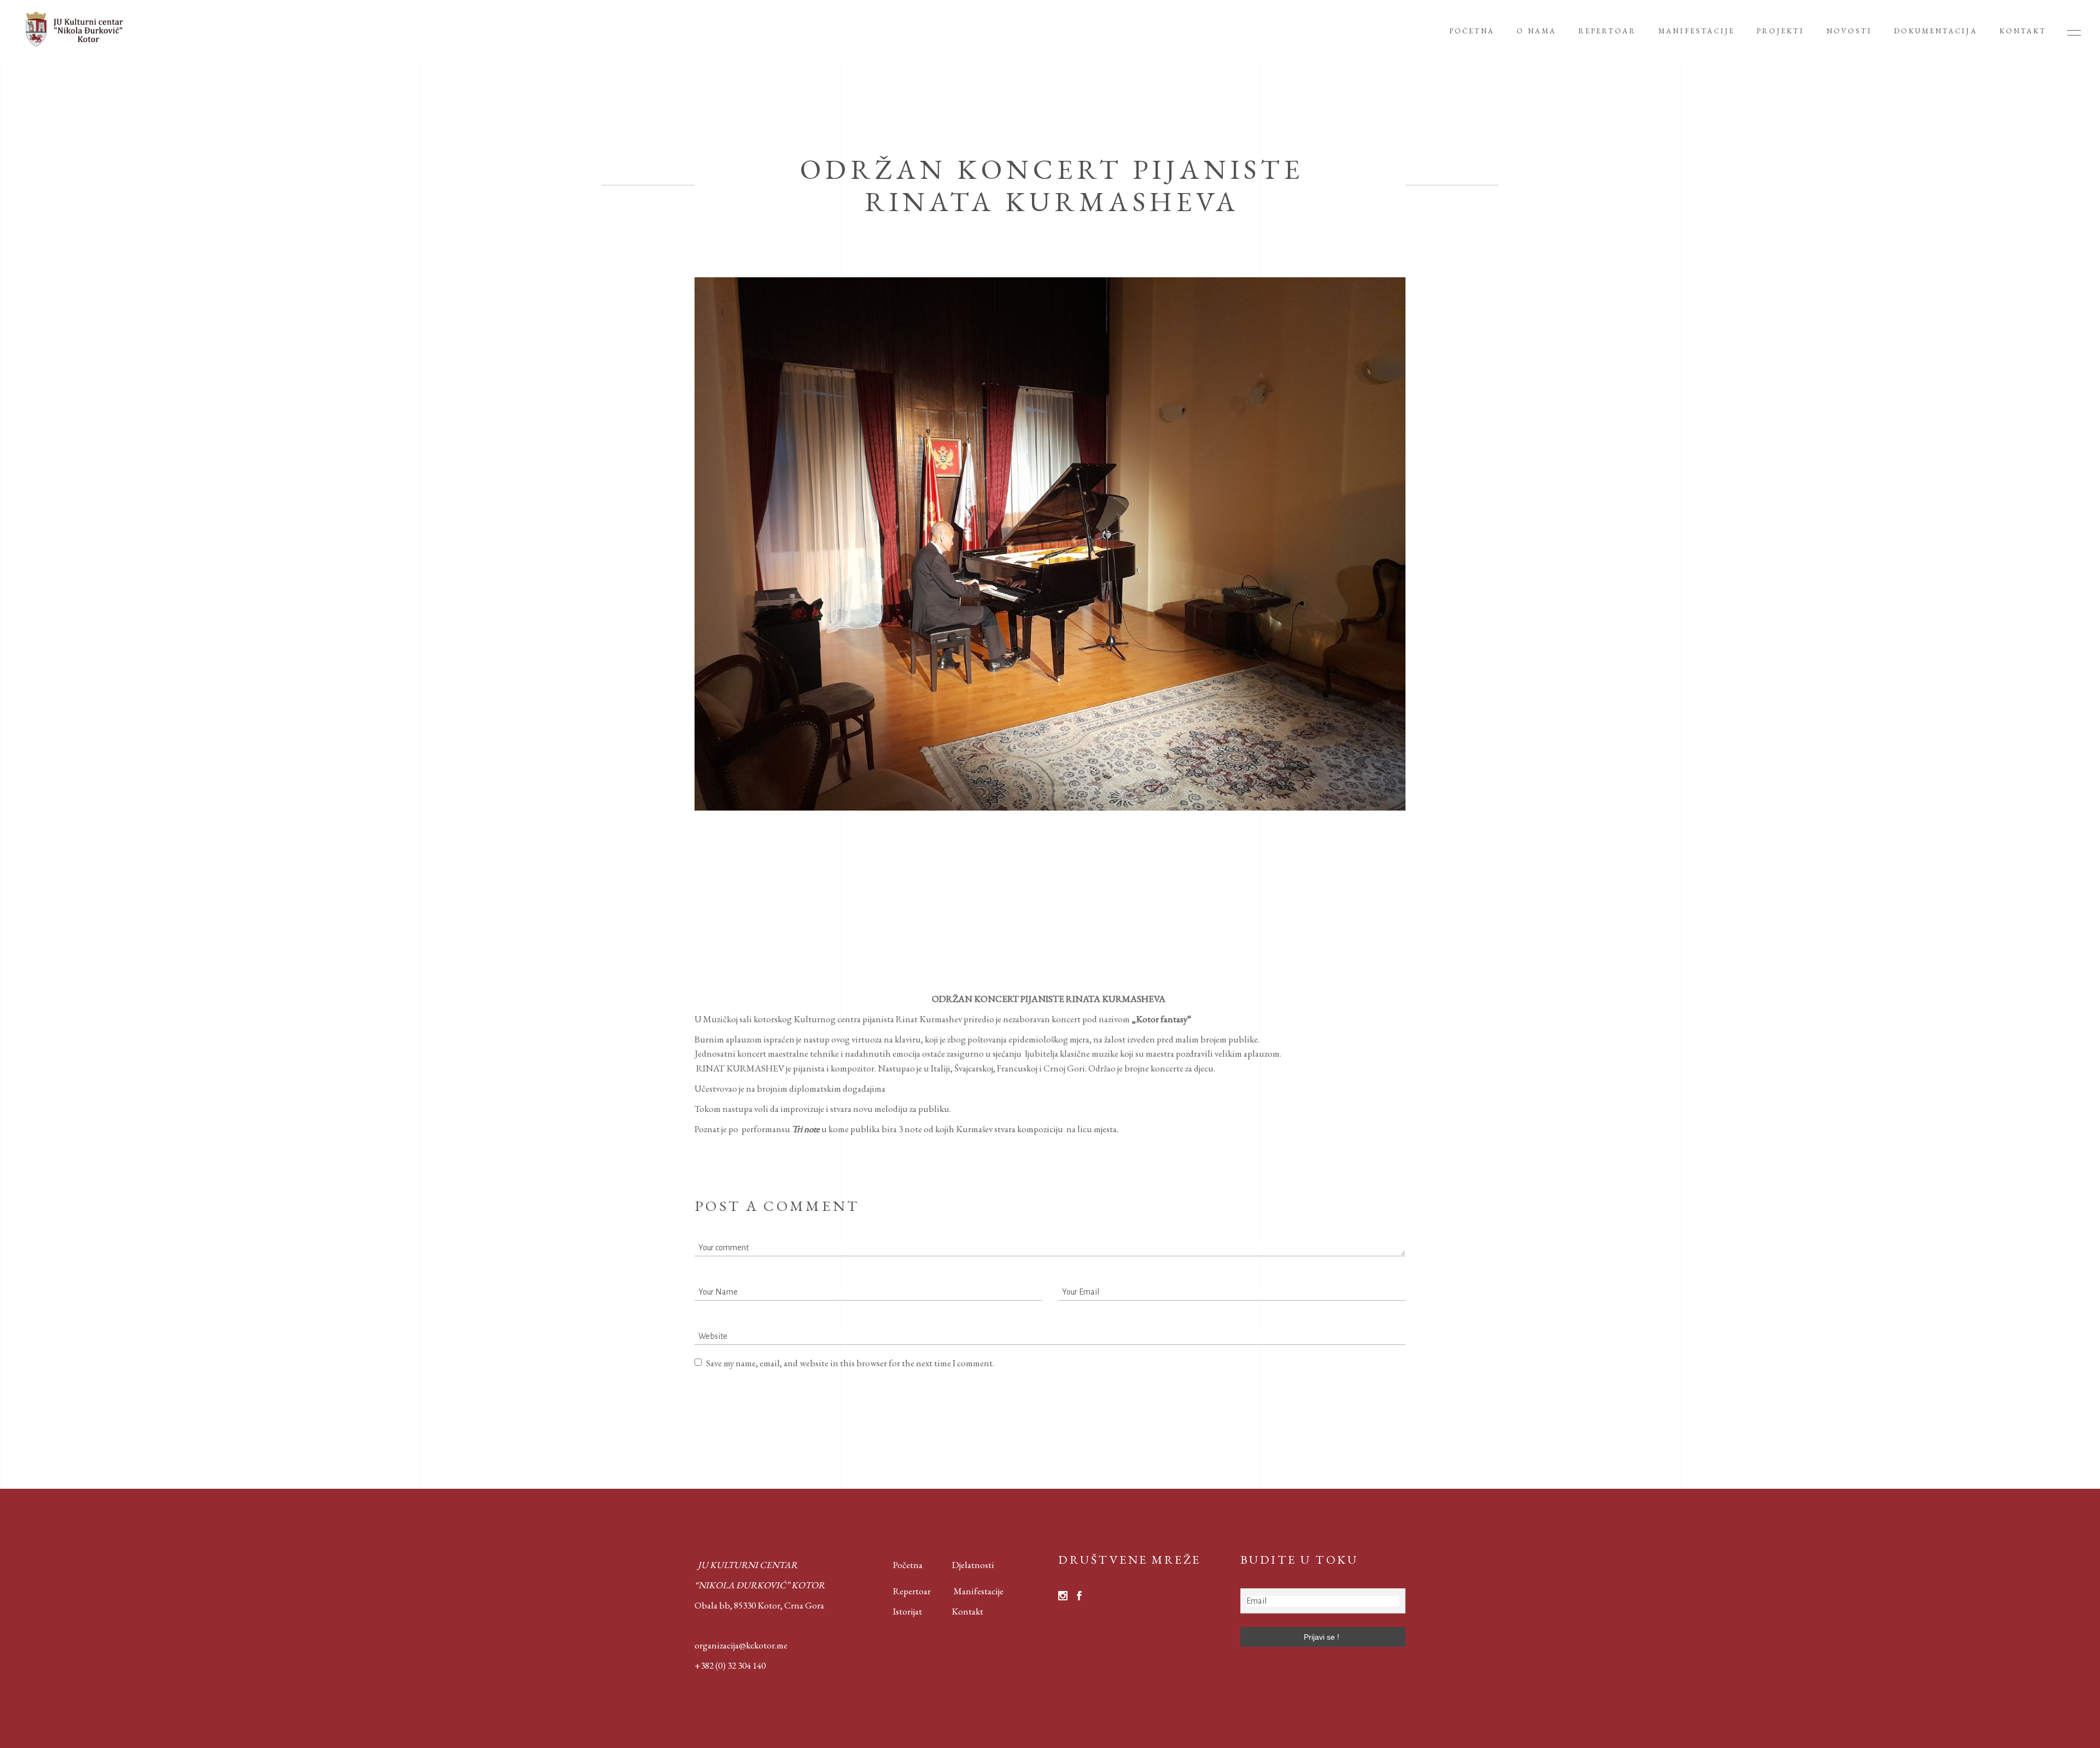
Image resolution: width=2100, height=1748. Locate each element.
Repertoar (904, 1591)
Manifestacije (979, 1591)
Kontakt (967, 1611)
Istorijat (899, 1611)
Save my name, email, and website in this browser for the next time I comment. (850, 1363)
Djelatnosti (973, 1565)
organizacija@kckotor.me (741, 1645)
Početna (905, 1565)
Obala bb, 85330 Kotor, (739, 1605)
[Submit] (719, 1390)
